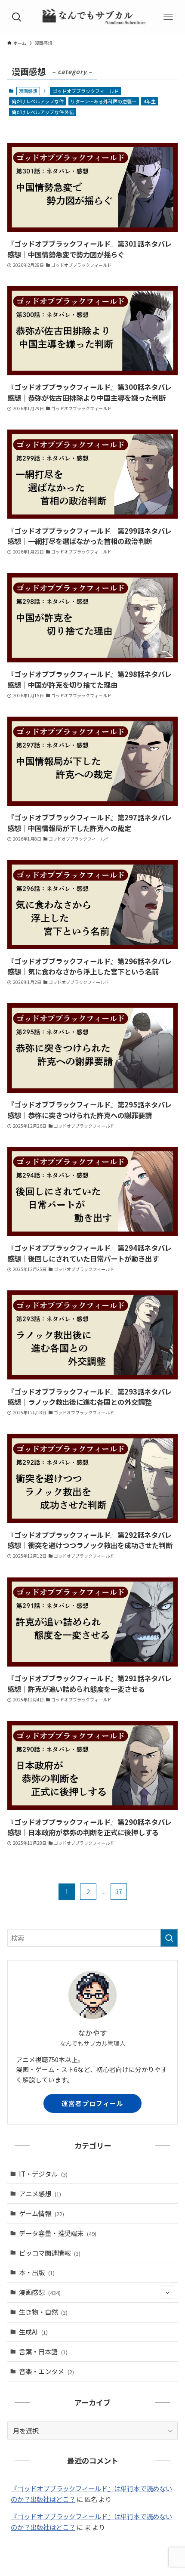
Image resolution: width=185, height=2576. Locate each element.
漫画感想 (40, 2292)
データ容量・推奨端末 (58, 2233)
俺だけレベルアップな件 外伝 (43, 112)
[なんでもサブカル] (92, 17)
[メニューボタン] (168, 17)
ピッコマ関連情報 (50, 2253)
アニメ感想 (40, 2193)
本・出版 (37, 2272)
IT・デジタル (43, 2174)
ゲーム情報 (42, 2213)
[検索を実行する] (169, 1938)
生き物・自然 (43, 2312)
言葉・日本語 (43, 2351)
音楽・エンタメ (46, 2371)
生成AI (33, 2332)
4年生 (150, 101)
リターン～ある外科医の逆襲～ (103, 101)
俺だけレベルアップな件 (38, 101)
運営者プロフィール (92, 2103)
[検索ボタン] (17, 17)
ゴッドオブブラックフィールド (86, 91)
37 (119, 1892)
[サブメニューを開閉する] (168, 2293)
